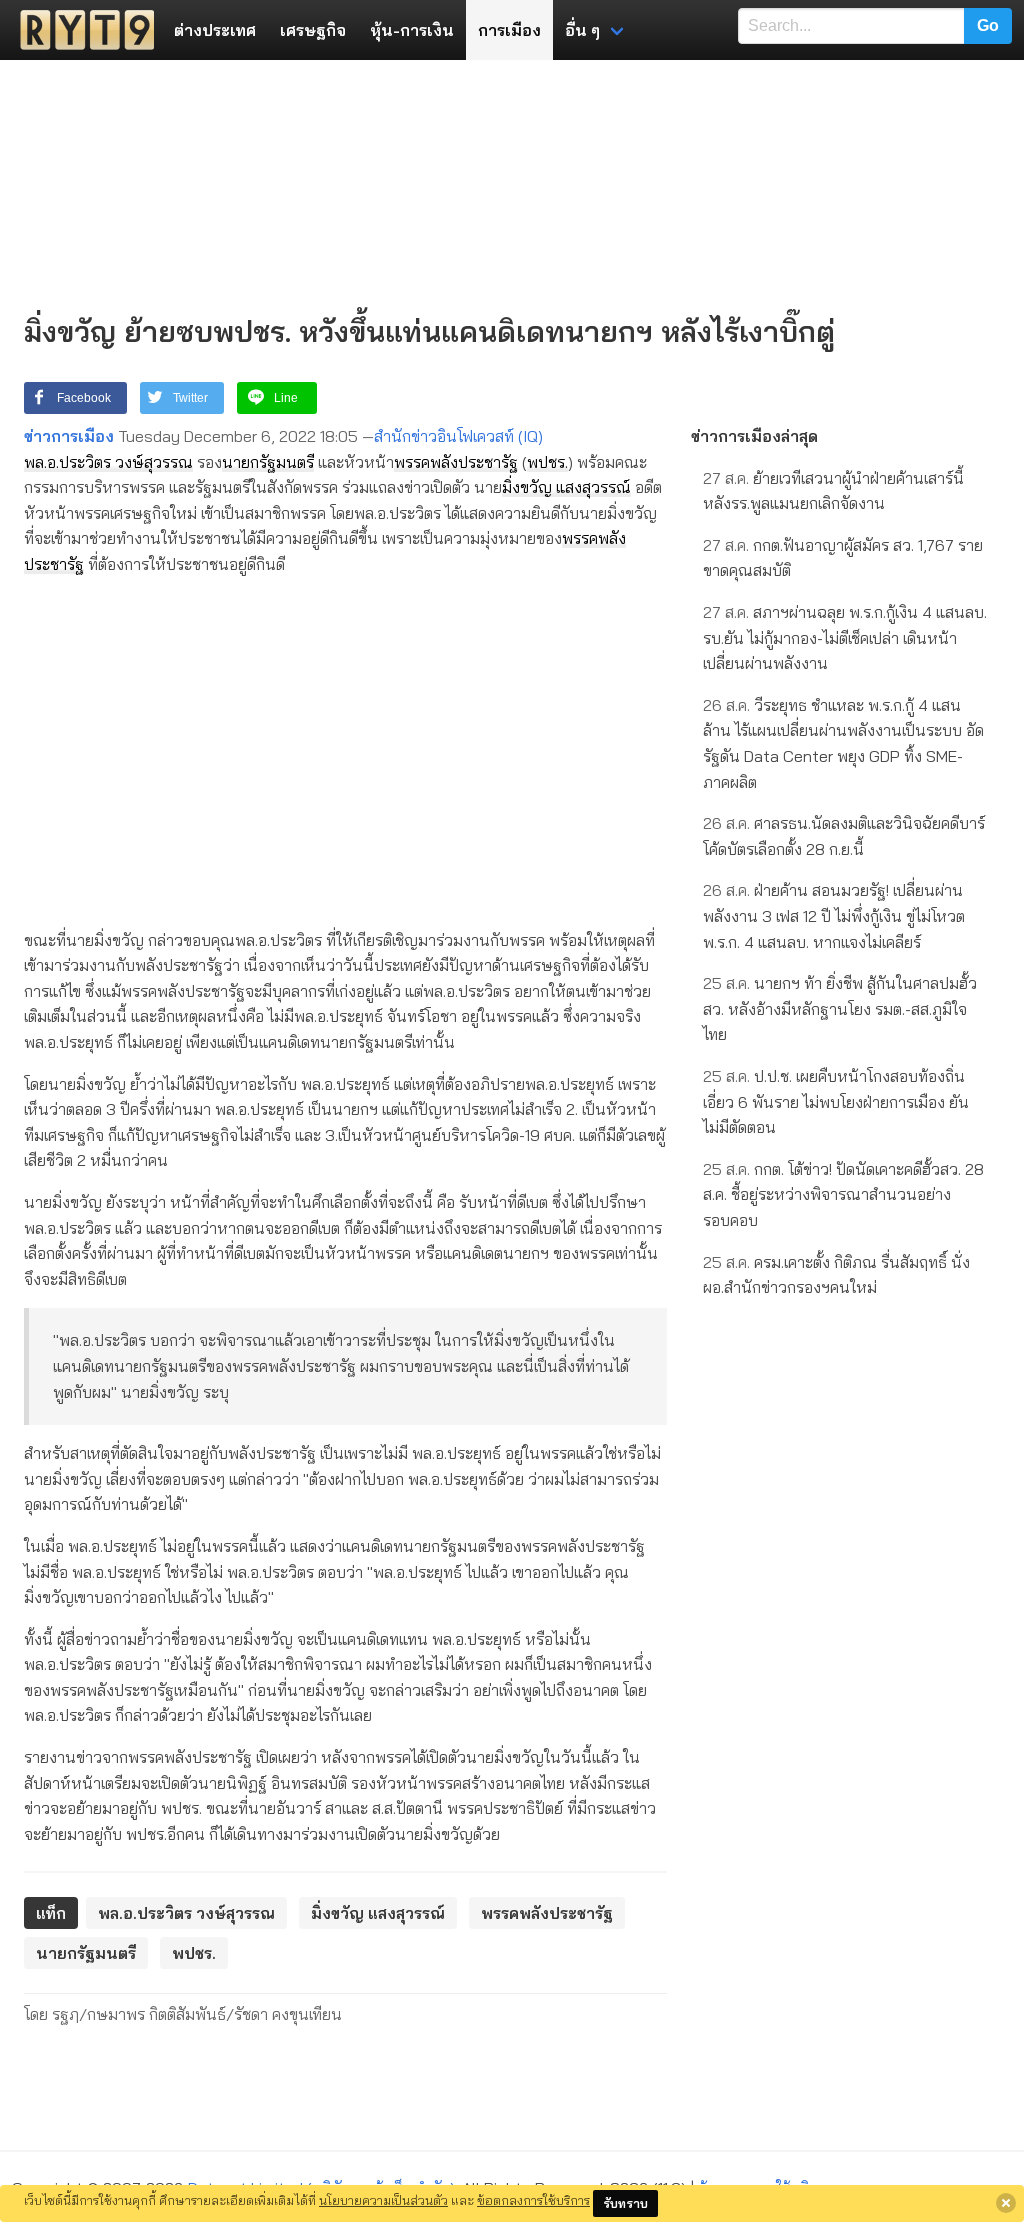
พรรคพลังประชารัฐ (456, 462)
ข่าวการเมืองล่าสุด (754, 436)
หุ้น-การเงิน (412, 30)
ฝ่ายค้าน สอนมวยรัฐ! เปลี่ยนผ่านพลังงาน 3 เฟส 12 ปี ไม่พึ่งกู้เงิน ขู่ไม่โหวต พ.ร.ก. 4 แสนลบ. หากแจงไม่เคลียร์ (834, 915)
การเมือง (509, 30)
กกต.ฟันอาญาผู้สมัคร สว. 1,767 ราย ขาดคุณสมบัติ (843, 558)
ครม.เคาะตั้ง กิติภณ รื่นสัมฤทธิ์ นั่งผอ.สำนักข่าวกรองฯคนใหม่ (836, 1275)
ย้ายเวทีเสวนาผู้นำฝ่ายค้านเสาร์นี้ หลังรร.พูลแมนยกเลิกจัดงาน (833, 491)
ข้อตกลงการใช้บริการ (533, 2200)
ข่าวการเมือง (69, 436)
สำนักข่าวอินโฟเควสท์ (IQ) (458, 436)
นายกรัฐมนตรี (268, 462)
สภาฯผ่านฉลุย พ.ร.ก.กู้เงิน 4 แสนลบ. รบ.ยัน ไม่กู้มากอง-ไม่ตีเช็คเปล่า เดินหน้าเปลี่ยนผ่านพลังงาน (845, 637)
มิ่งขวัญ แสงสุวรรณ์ (566, 487)
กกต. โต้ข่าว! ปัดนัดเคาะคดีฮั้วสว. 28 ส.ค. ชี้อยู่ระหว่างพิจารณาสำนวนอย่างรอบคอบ (843, 1194)
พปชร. (547, 462)
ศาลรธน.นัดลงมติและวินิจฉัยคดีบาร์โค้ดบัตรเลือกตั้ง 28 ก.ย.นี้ (844, 836)
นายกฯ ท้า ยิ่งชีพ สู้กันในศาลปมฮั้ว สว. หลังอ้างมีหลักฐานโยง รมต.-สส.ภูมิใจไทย (840, 1008)
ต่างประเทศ (215, 30)
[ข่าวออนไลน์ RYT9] (81, 30)
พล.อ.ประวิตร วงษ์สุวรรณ (108, 462)
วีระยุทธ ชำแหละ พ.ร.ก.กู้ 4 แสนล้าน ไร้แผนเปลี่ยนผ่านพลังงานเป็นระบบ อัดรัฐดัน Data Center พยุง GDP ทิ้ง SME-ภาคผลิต (843, 743)
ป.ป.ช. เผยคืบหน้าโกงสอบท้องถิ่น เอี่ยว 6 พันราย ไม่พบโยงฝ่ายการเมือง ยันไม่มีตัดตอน (836, 1101)
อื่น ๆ (582, 30)
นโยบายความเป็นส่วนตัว (383, 2200)
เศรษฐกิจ (313, 30)
